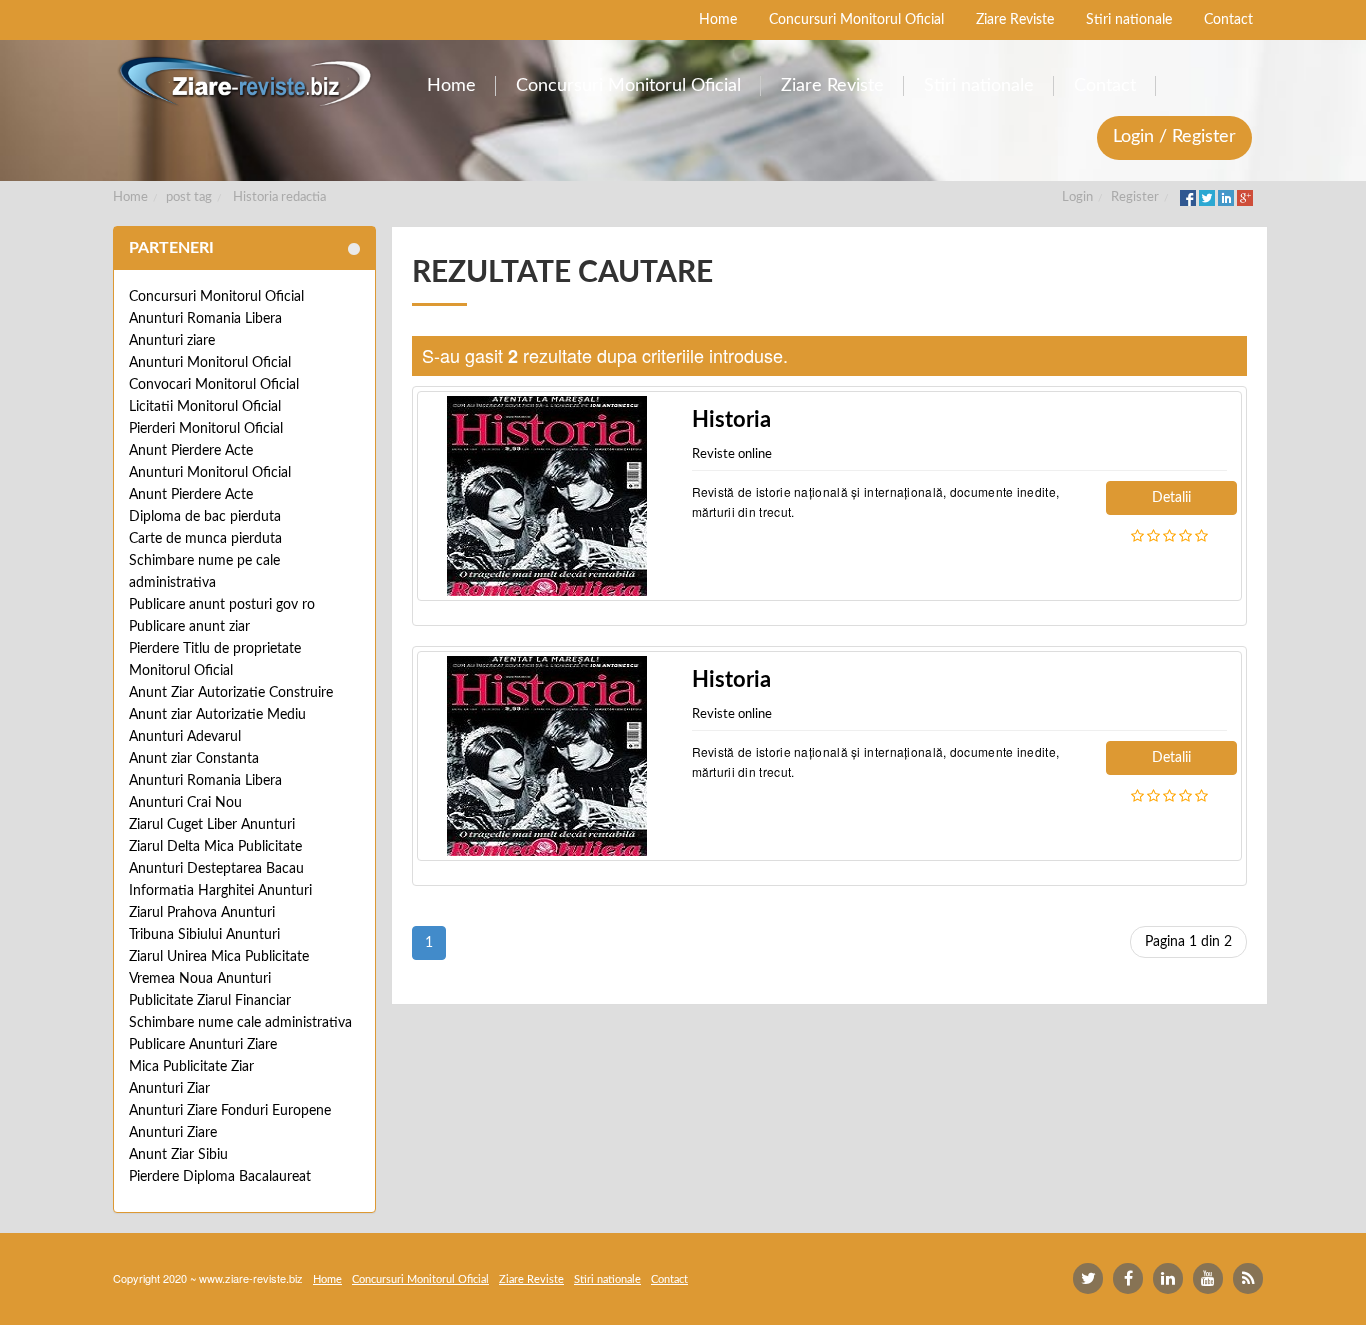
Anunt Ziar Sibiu (178, 1155)
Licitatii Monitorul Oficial (205, 407)
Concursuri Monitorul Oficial (216, 297)
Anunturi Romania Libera (205, 319)
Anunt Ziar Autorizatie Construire (231, 693)
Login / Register (1174, 137)
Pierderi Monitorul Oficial (206, 429)
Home (130, 197)
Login (1077, 197)
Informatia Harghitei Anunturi (220, 891)
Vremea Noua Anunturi (200, 979)
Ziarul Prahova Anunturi (202, 913)
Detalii (1171, 498)
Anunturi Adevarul (185, 737)
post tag (189, 197)
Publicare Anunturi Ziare (203, 1045)
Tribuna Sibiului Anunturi (204, 935)
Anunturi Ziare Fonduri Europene (230, 1111)
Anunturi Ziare (173, 1133)
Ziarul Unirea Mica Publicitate (219, 957)
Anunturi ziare (172, 341)
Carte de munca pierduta (205, 539)
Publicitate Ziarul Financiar (210, 1001)
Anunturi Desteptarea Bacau (216, 869)
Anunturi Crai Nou (185, 803)
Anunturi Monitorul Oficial (210, 363)
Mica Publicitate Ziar (191, 1067)
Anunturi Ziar (169, 1089)
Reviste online (732, 454)
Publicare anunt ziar (189, 627)
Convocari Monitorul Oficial (214, 385)
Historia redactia (279, 197)
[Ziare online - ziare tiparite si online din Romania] (244, 81)
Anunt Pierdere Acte (191, 451)
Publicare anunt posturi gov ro (222, 605)
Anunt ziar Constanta (194, 759)
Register (1135, 197)
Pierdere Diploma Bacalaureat (220, 1177)
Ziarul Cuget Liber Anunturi (212, 825)
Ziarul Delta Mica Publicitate (215, 847)
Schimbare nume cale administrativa (240, 1023)
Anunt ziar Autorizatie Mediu (217, 715)
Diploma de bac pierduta (205, 517)
